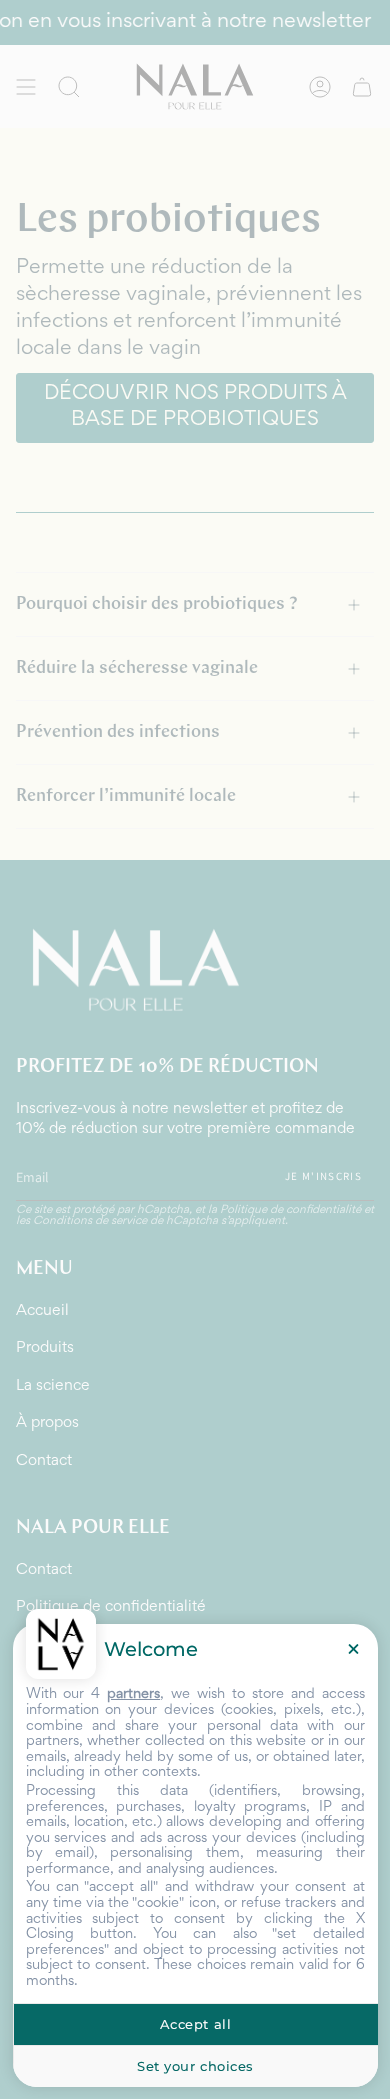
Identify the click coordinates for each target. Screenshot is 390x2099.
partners (133, 1694)
